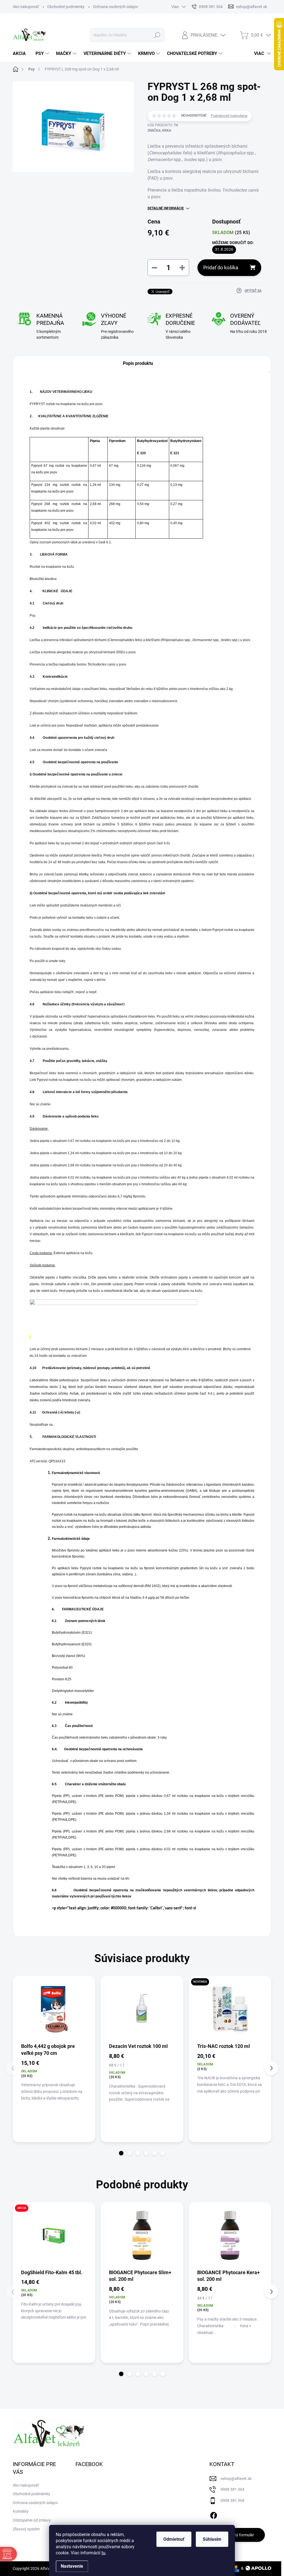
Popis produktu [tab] (138, 363)
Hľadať (157, 35)
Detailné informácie (166, 208)
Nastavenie (72, 2566)
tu (103, 2553)
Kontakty (21, 2511)
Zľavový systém (26, 2529)
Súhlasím (212, 2539)
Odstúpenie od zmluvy (32, 2520)
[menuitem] (21, 54)
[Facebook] (214, 2514)
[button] (121, 2153)
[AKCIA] (54, 2235)
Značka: (159, 130)
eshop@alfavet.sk (236, 2479)
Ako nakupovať (26, 7)
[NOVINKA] (230, 2009)
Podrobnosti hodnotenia (229, 116)
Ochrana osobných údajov (116, 7)
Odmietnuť (174, 2539)
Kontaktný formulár (237, 2535)
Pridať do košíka (221, 268)
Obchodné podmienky (66, 7)
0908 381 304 (232, 2489)
